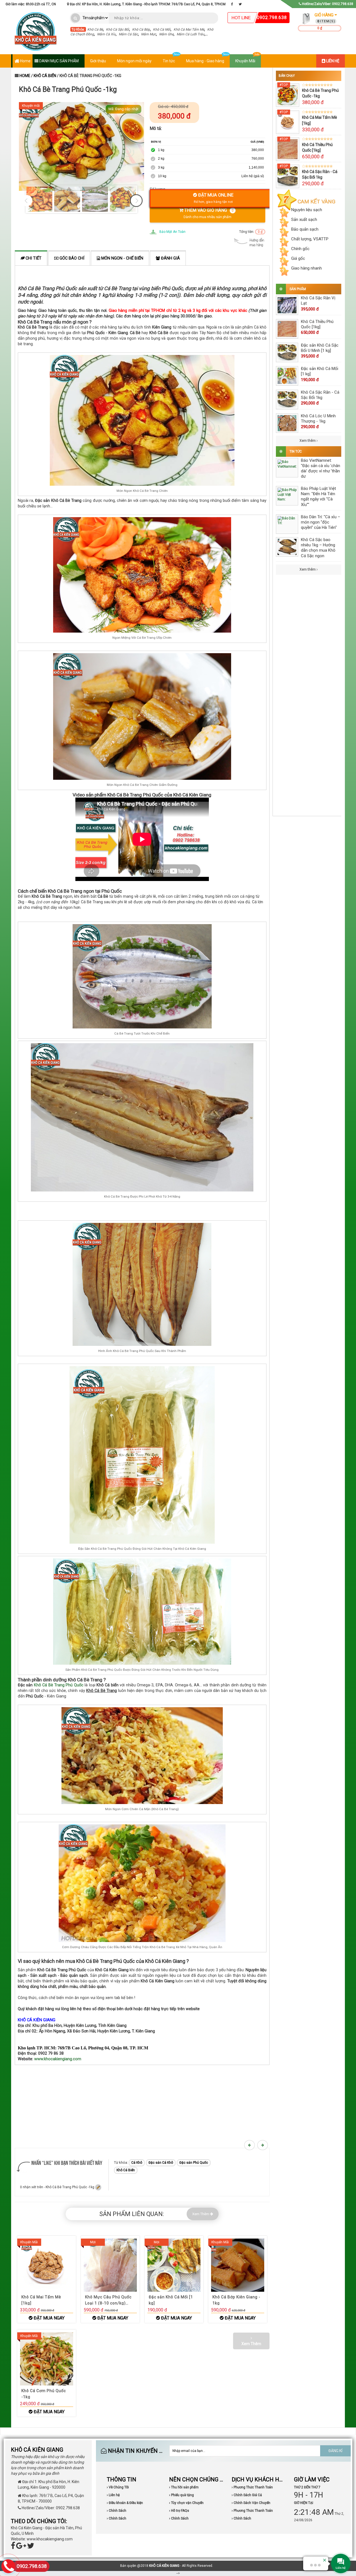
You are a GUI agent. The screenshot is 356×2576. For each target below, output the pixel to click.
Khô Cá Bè (95, 29)
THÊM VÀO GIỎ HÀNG (208, 213)
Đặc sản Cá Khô (161, 2163)
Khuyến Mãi (245, 61)
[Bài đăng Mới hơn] (250, 2145)
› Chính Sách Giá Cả (247, 2495)
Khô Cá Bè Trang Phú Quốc (59, 1685)
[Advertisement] (142, 2104)
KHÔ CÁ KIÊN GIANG (164, 2566)
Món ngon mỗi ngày (134, 61)
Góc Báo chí (71, 258)
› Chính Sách (117, 2511)
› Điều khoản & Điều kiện (125, 2503)
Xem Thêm (201, 2214)
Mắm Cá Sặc (128, 34)
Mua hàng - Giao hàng (205, 61)
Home (25, 61)
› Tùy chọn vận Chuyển (186, 2503)
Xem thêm (308, 441)
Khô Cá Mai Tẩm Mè (189, 29)
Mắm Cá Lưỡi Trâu (191, 34)
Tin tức (169, 61)
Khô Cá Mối (162, 29)
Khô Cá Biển (45, 76)
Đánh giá (170, 258)
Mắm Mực (149, 34)
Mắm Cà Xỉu (106, 34)
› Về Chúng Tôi (118, 2487)
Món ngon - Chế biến (122, 258)
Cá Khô (137, 2163)
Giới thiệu (98, 61)
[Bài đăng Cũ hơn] (263, 2145)
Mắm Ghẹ (166, 34)
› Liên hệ (113, 2495)
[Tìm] (76, 18)
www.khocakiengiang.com (58, 2059)
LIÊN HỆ (332, 61)
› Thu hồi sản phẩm (184, 2487)
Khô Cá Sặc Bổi (118, 29)
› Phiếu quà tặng (181, 2495)
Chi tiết (33, 258)
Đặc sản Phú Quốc (194, 2163)
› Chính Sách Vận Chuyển (251, 2503)
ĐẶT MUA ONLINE (214, 198)
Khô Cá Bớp (141, 29)
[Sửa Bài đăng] (98, 2187)
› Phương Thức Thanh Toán (252, 2487)
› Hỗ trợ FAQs (179, 2511)
